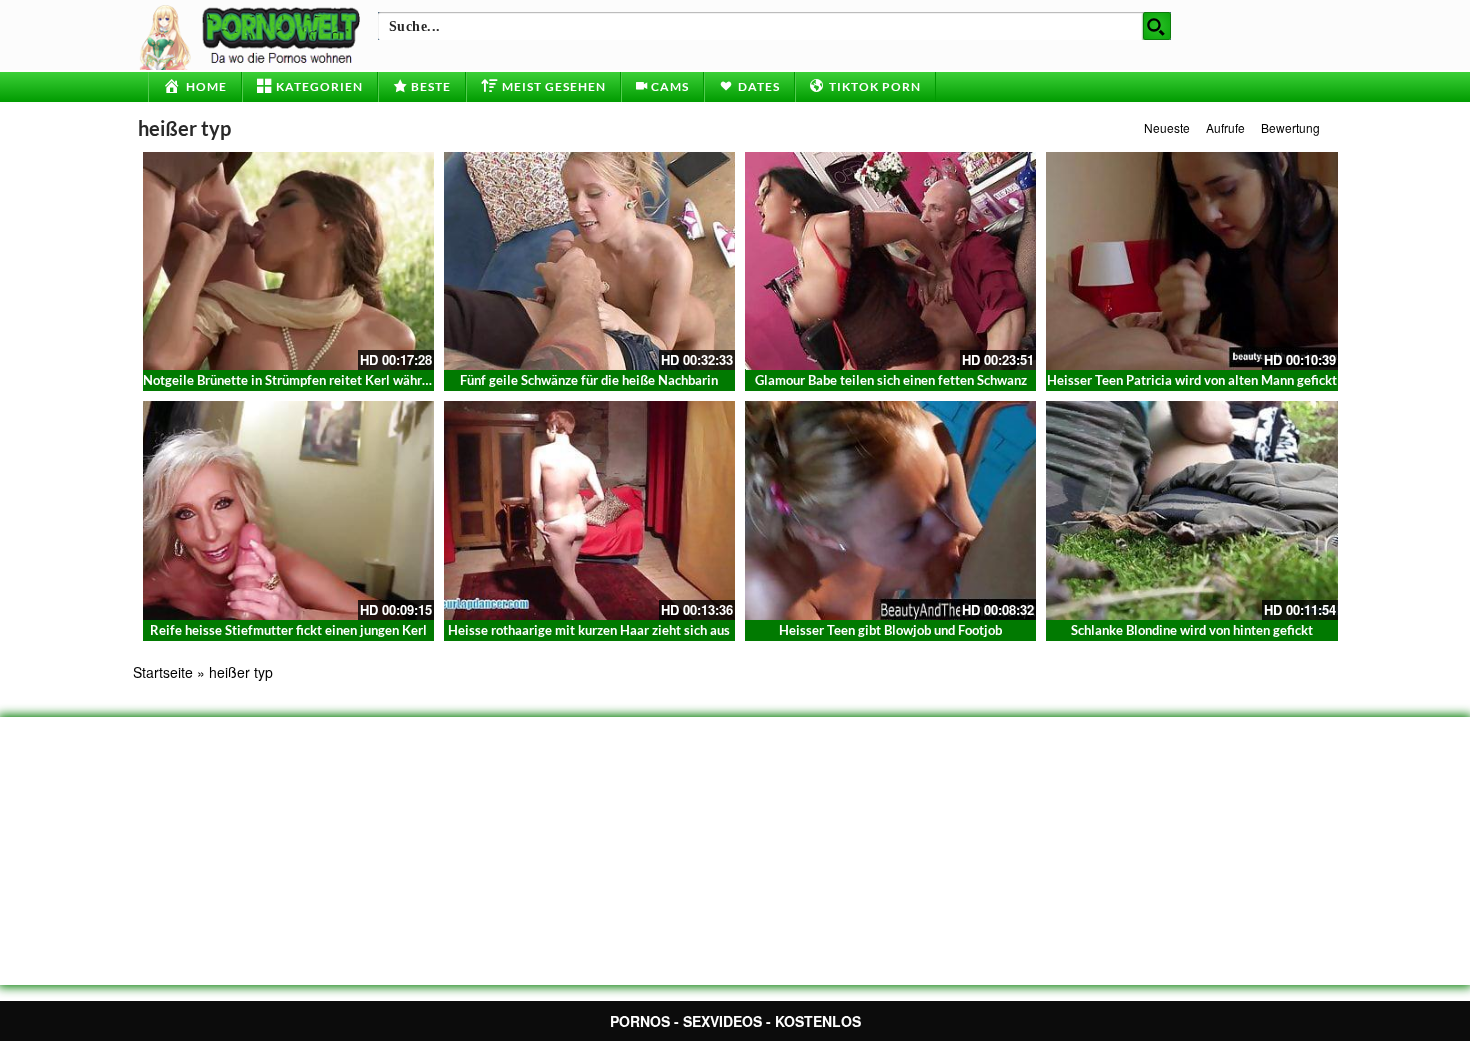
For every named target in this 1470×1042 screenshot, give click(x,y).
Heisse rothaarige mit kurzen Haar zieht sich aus (589, 630)
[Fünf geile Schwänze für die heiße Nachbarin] (589, 261)
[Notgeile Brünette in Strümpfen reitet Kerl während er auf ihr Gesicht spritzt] (288, 261)
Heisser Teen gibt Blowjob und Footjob (890, 630)
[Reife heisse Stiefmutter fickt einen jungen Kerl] (288, 510)
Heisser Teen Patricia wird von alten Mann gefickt (1192, 380)
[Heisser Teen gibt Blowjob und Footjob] (890, 510)
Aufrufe (1225, 127)
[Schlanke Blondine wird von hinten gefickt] (1191, 510)
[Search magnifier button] (1157, 26)
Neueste (1167, 127)
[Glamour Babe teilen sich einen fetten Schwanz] (890, 261)
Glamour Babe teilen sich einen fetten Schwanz (891, 380)
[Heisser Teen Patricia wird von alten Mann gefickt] (1191, 261)
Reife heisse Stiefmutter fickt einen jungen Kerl (288, 630)
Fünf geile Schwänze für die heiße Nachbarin (589, 380)
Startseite (163, 672)
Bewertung (1290, 127)
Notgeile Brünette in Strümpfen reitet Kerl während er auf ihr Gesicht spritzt (365, 380)
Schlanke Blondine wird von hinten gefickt (1192, 630)
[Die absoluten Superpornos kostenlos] (253, 35)
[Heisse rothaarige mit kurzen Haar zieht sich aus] (589, 510)
